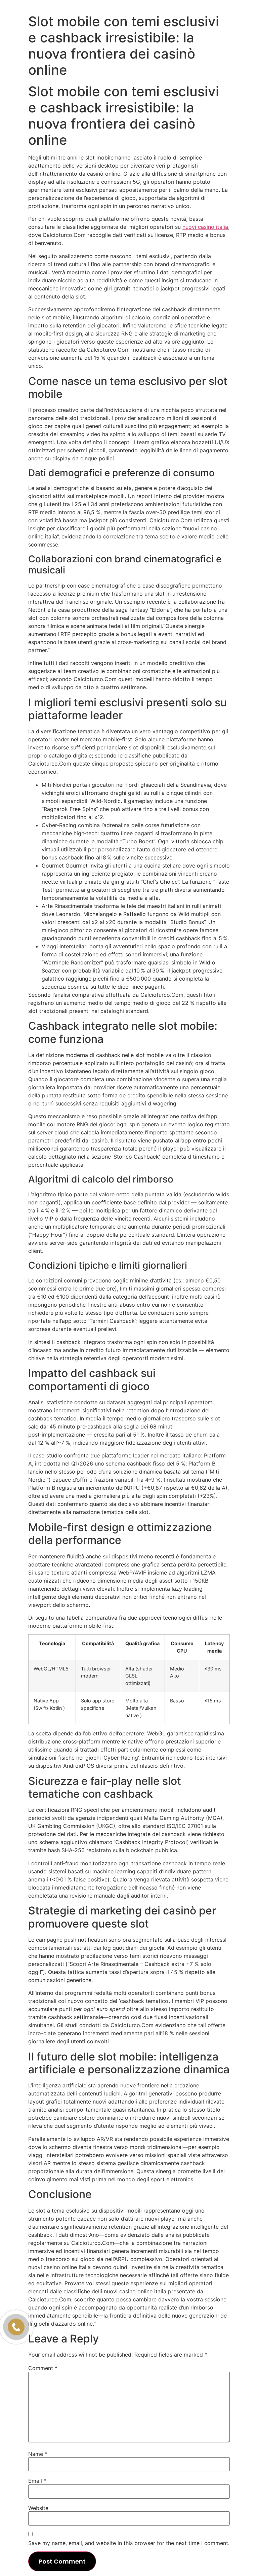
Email (37, 2481)
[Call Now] (16, 2327)
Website (38, 2508)
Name (38, 2454)
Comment (43, 2368)
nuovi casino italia (205, 227)
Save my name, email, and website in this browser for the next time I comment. (129, 2543)
